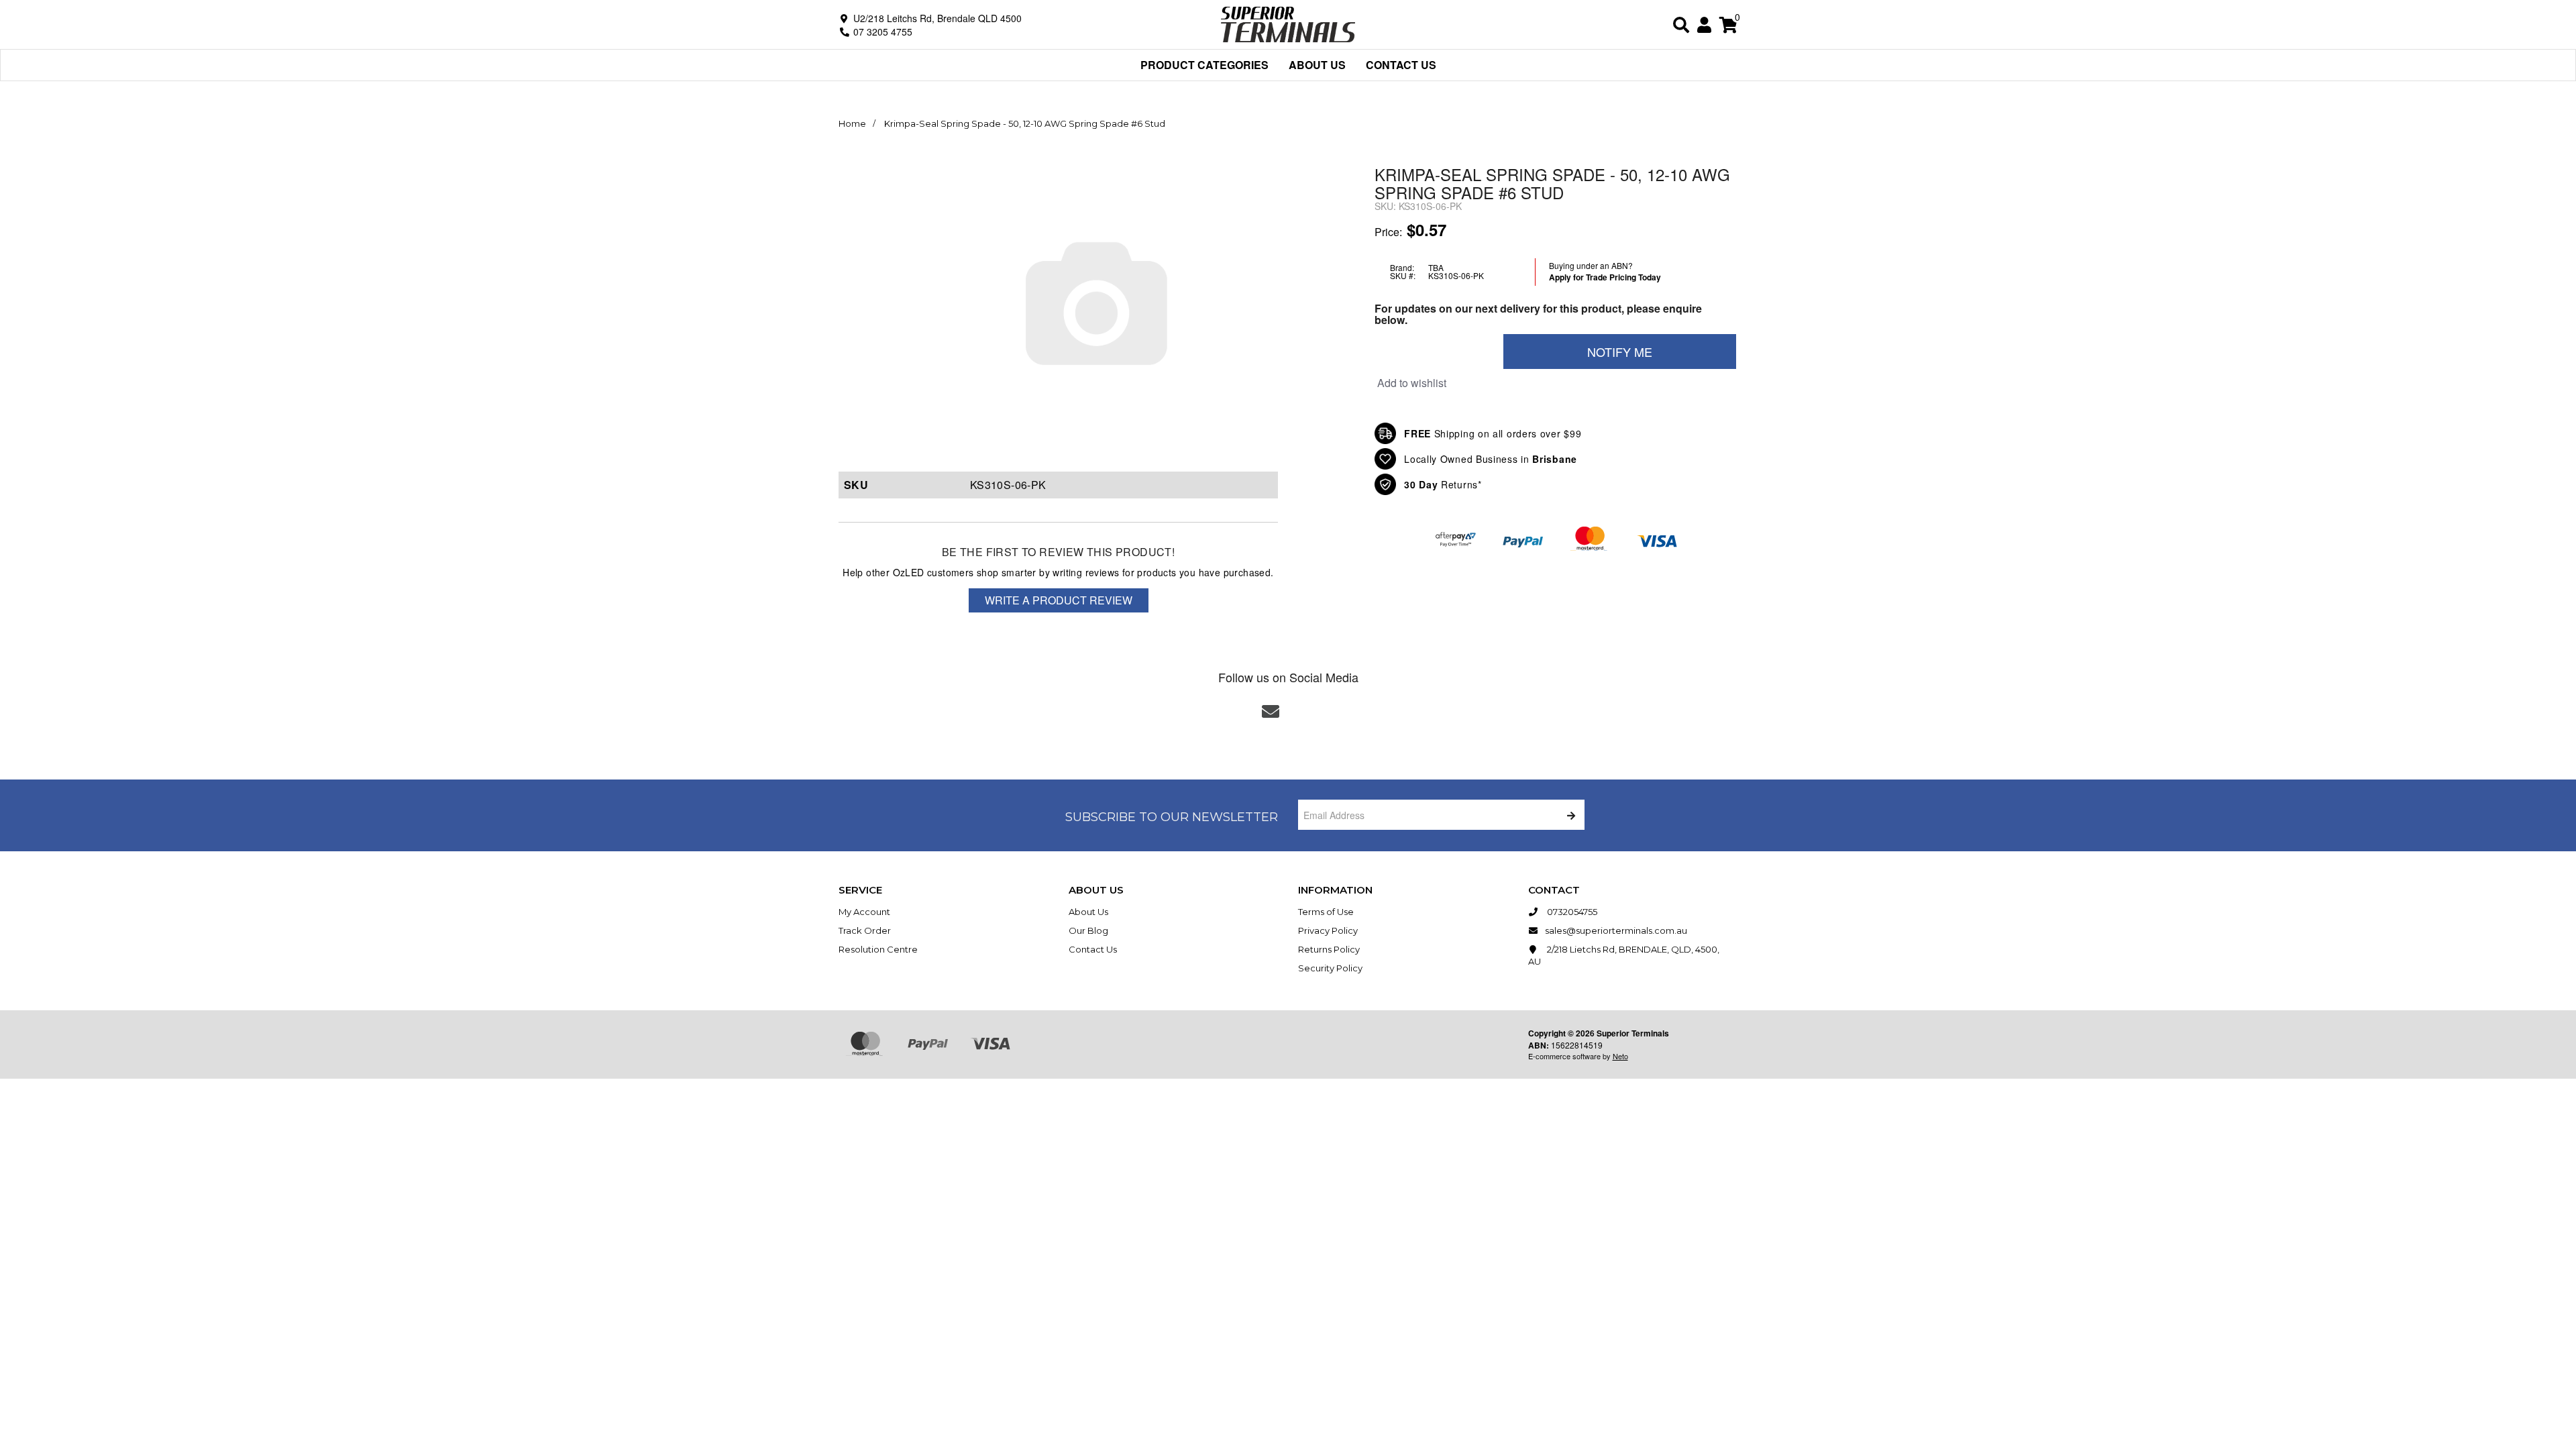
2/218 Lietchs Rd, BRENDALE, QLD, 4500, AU (1624, 955)
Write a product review (1059, 600)
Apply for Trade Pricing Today (1605, 277)
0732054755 (1571, 912)
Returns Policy (1329, 949)
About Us (1317, 65)
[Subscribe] (1569, 815)
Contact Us (1401, 65)
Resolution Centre (878, 949)
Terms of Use (1326, 912)
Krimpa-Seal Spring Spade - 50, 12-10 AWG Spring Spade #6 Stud (1025, 123)
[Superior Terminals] (1288, 23)
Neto (1620, 1056)
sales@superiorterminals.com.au (1616, 930)
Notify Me (1620, 352)
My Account (864, 912)
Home (852, 123)
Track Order (865, 930)
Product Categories (1204, 65)
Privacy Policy (1328, 930)
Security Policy (1330, 968)
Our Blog (1088, 930)
